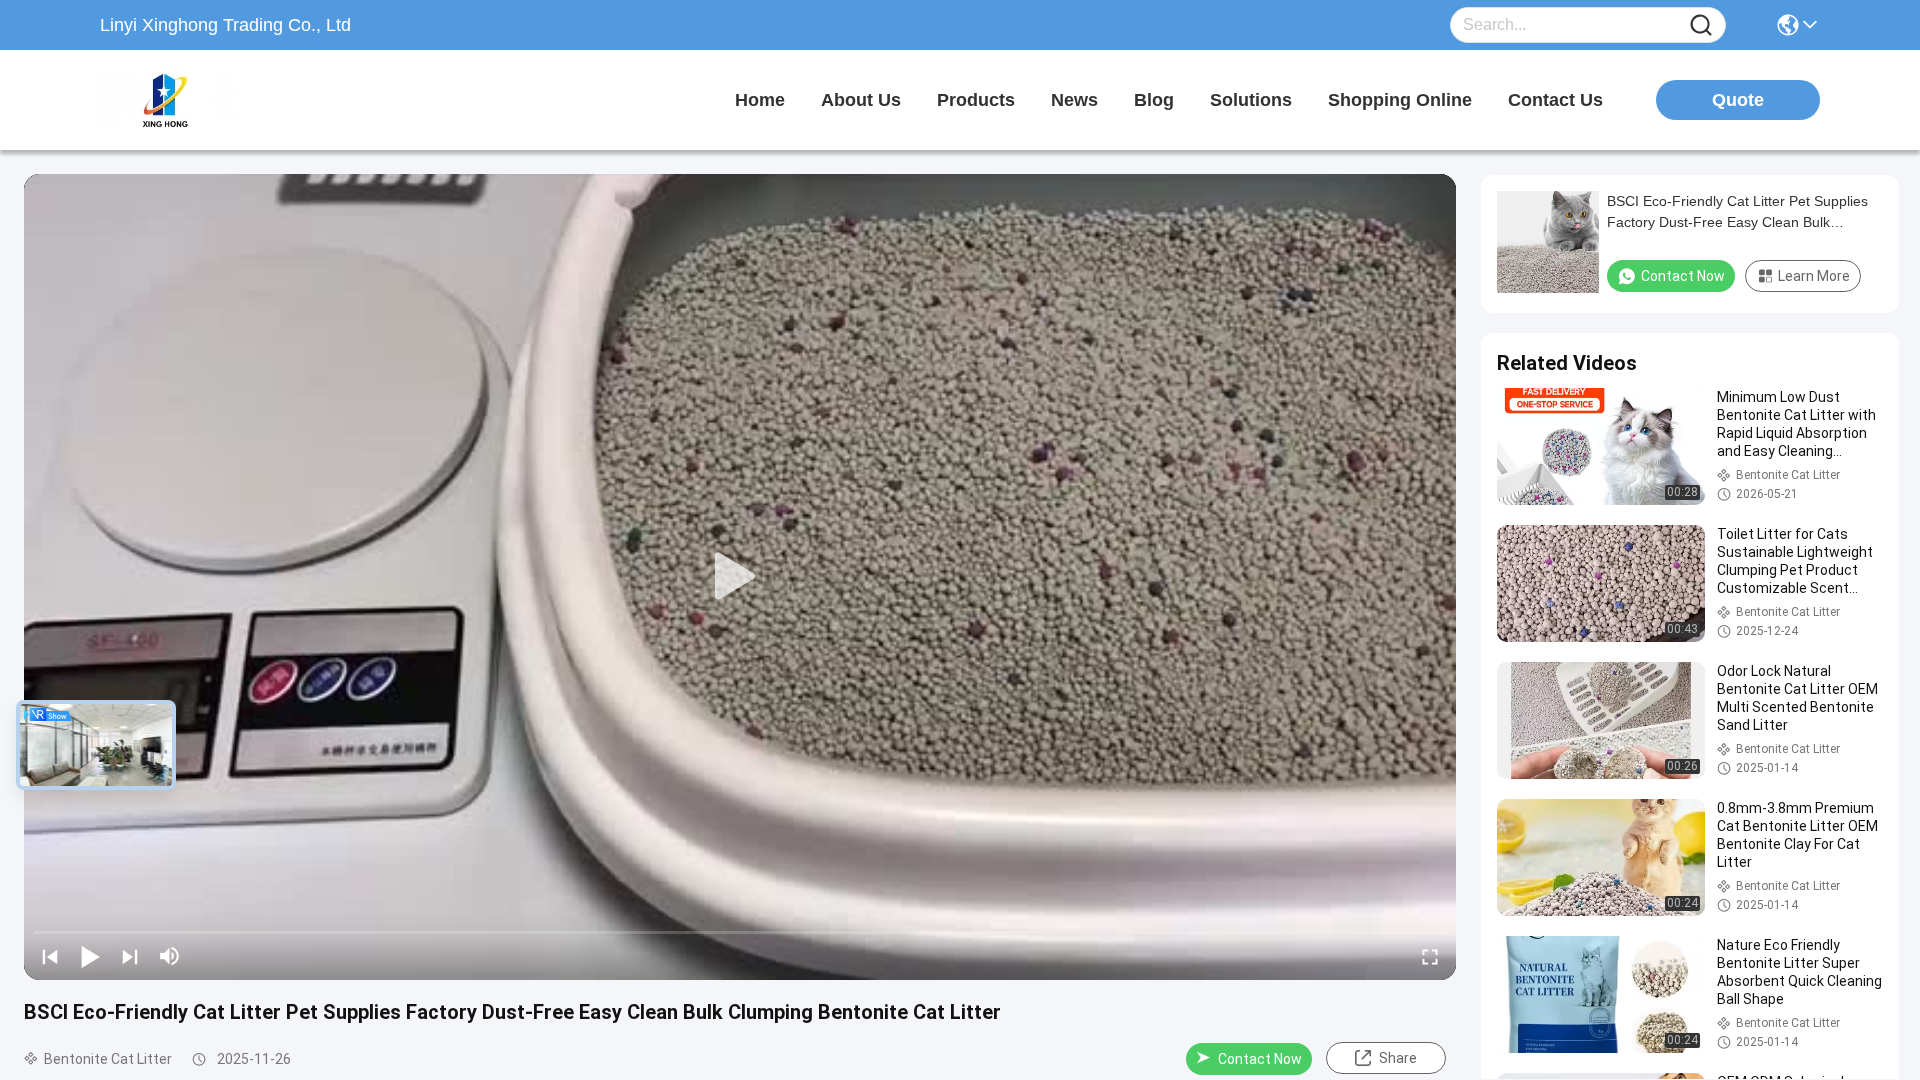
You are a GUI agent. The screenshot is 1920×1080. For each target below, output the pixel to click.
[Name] (1701, 25)
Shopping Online (1400, 100)
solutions (1251, 100)
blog (1154, 100)
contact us (1555, 100)
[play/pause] (90, 956)
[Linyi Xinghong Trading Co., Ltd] (210, 100)
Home (760, 100)
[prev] (50, 956)
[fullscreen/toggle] (1430, 956)
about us (861, 100)
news (1074, 100)
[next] (130, 956)
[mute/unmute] (170, 956)
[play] (740, 577)
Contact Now (1260, 1059)
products (976, 100)
